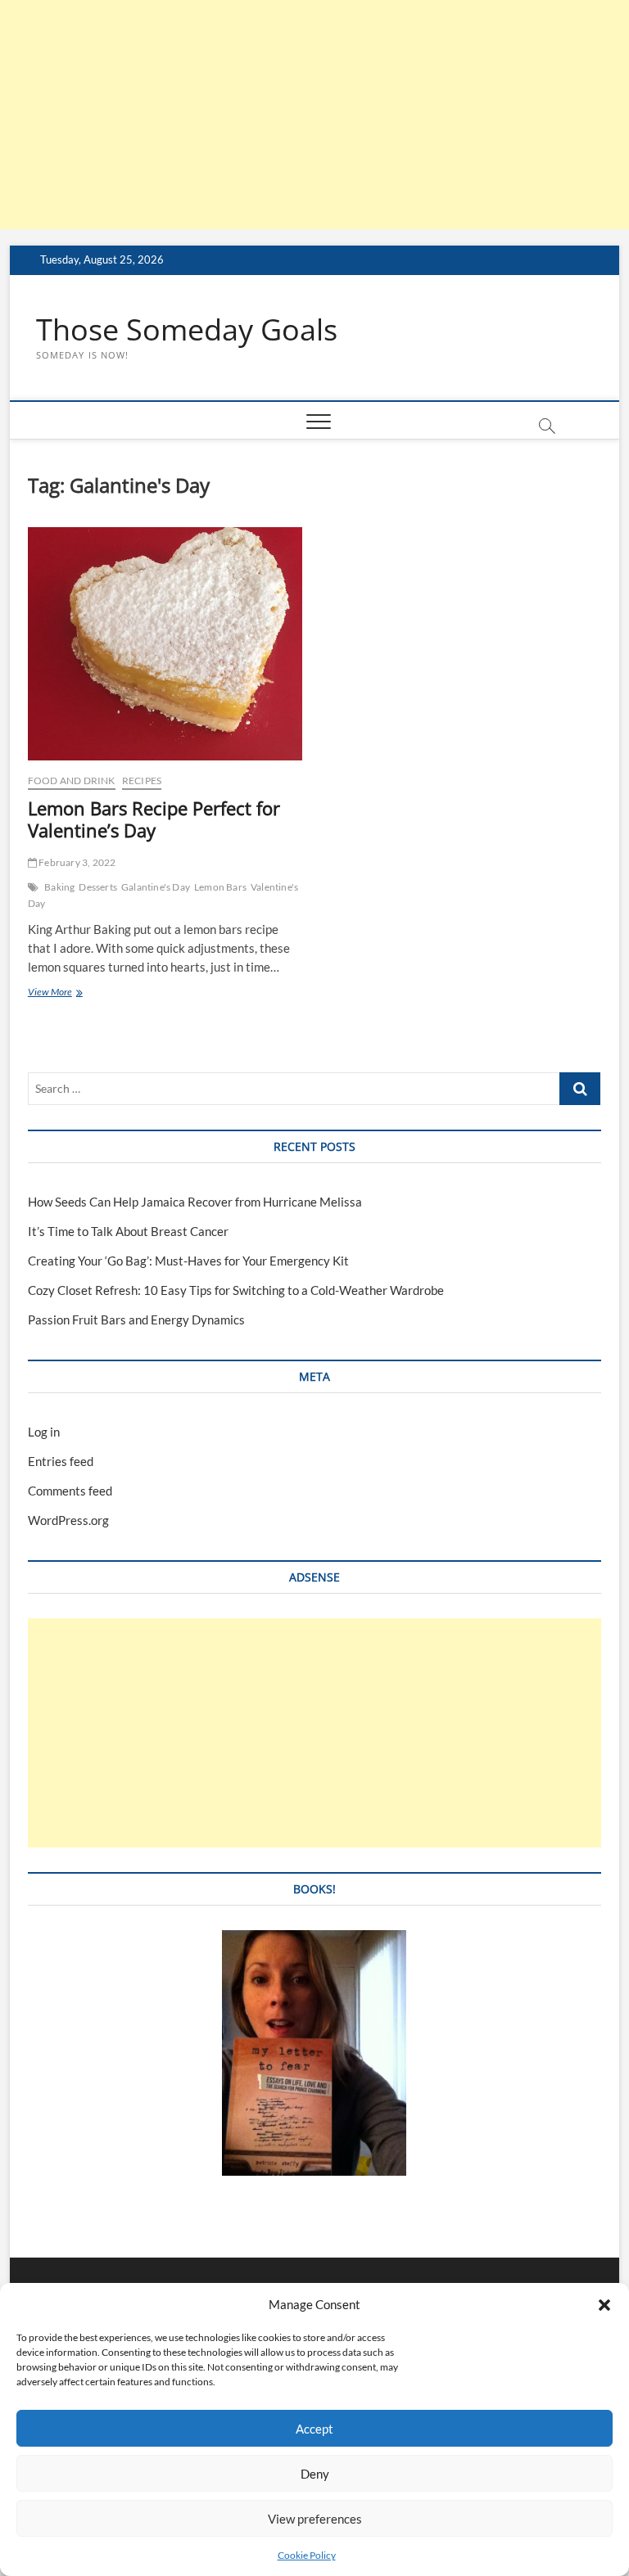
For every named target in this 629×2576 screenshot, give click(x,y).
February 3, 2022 (76, 862)
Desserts (98, 887)
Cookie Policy (307, 2555)
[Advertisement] (314, 115)
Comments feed (70, 1491)
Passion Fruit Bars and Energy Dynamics (136, 1320)
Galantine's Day (156, 887)
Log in (44, 1432)
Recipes (142, 780)
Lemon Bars (220, 887)
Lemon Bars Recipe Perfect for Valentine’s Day (154, 819)
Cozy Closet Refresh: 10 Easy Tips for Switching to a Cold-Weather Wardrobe (236, 1290)
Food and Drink (72, 780)
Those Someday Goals (187, 330)
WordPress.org (68, 1520)
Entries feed (61, 1461)
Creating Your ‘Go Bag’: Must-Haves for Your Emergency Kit (188, 1261)
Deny (315, 2474)
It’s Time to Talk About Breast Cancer (128, 1231)
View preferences (315, 2519)
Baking (59, 887)
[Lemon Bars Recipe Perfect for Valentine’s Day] (165, 644)
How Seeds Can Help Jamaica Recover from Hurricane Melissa (195, 1202)
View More (72, 993)
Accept (314, 2429)
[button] (604, 2305)
